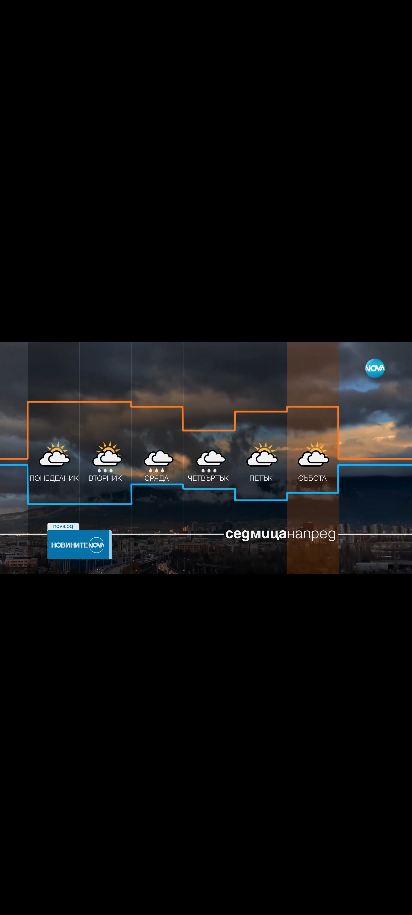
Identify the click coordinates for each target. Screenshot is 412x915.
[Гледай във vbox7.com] (375, 889)
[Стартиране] (33, 889)
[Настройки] (373, 35)
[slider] (142, 861)
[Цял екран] (333, 889)
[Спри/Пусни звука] (75, 889)
